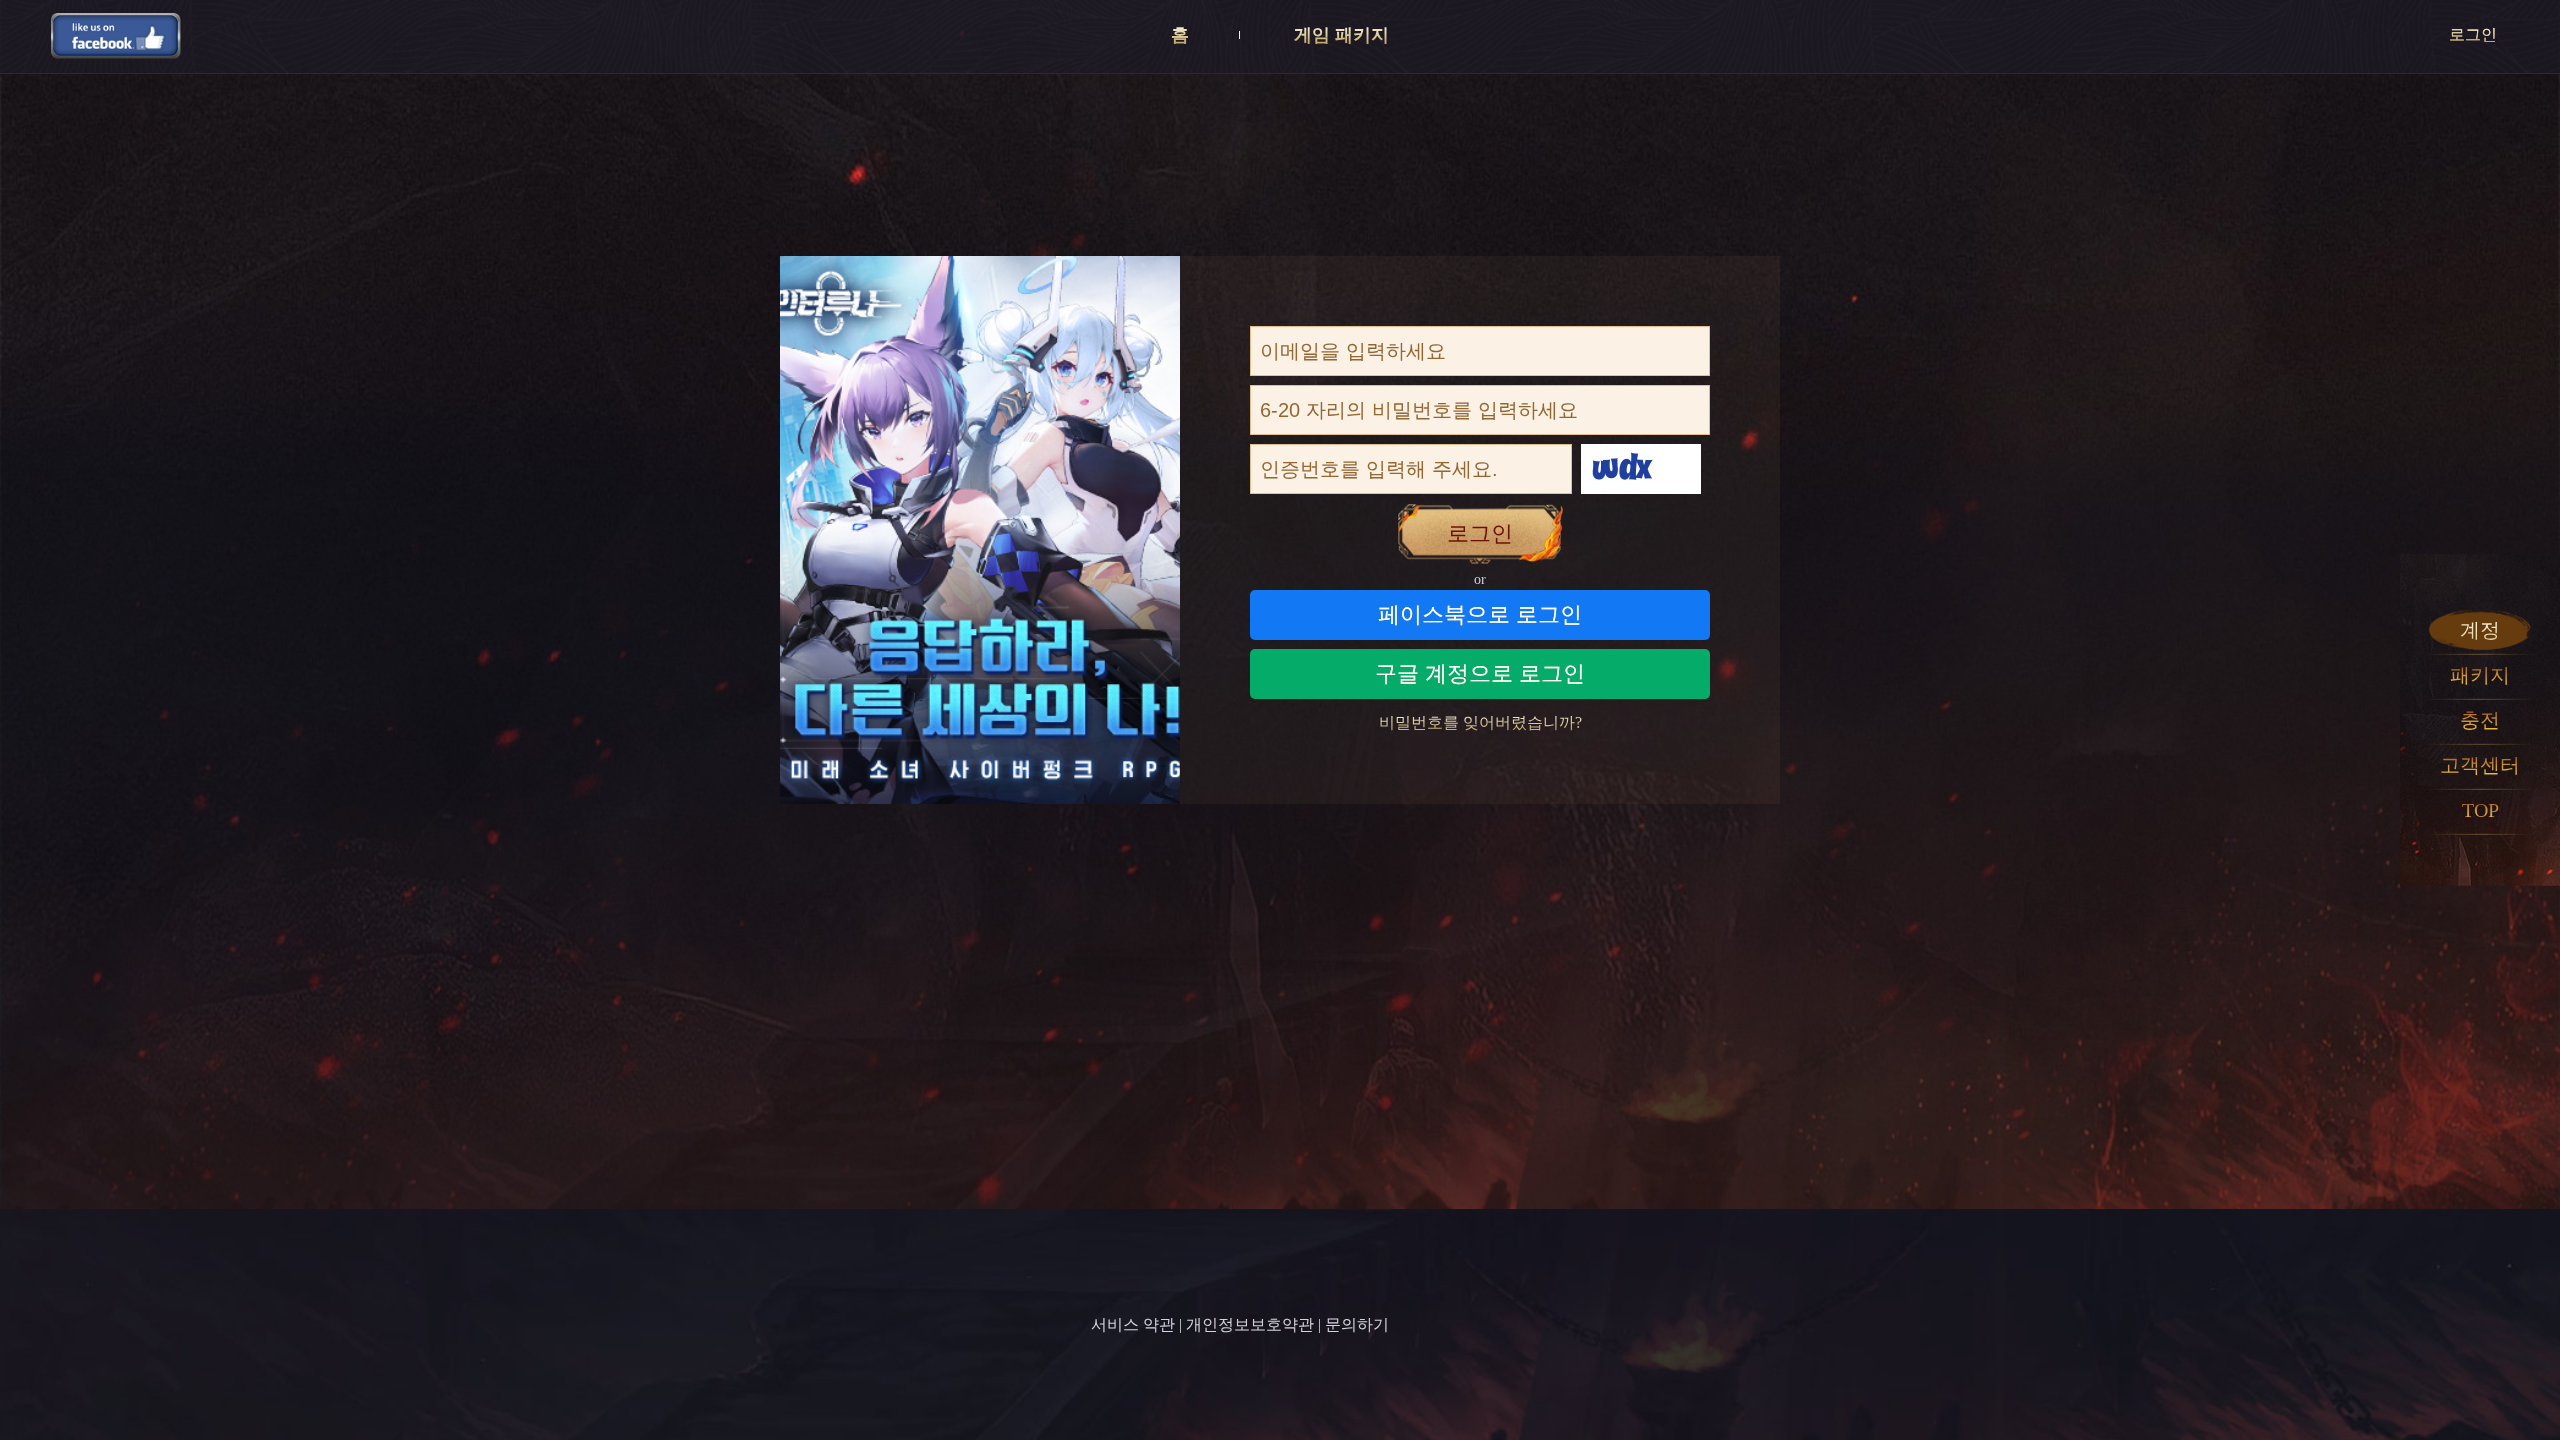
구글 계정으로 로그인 (1480, 673)
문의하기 (1357, 1324)
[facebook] (116, 34)
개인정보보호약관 (1250, 1324)
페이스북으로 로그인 (1480, 614)
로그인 (2473, 34)
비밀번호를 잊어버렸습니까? (1480, 722)
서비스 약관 (1133, 1324)
